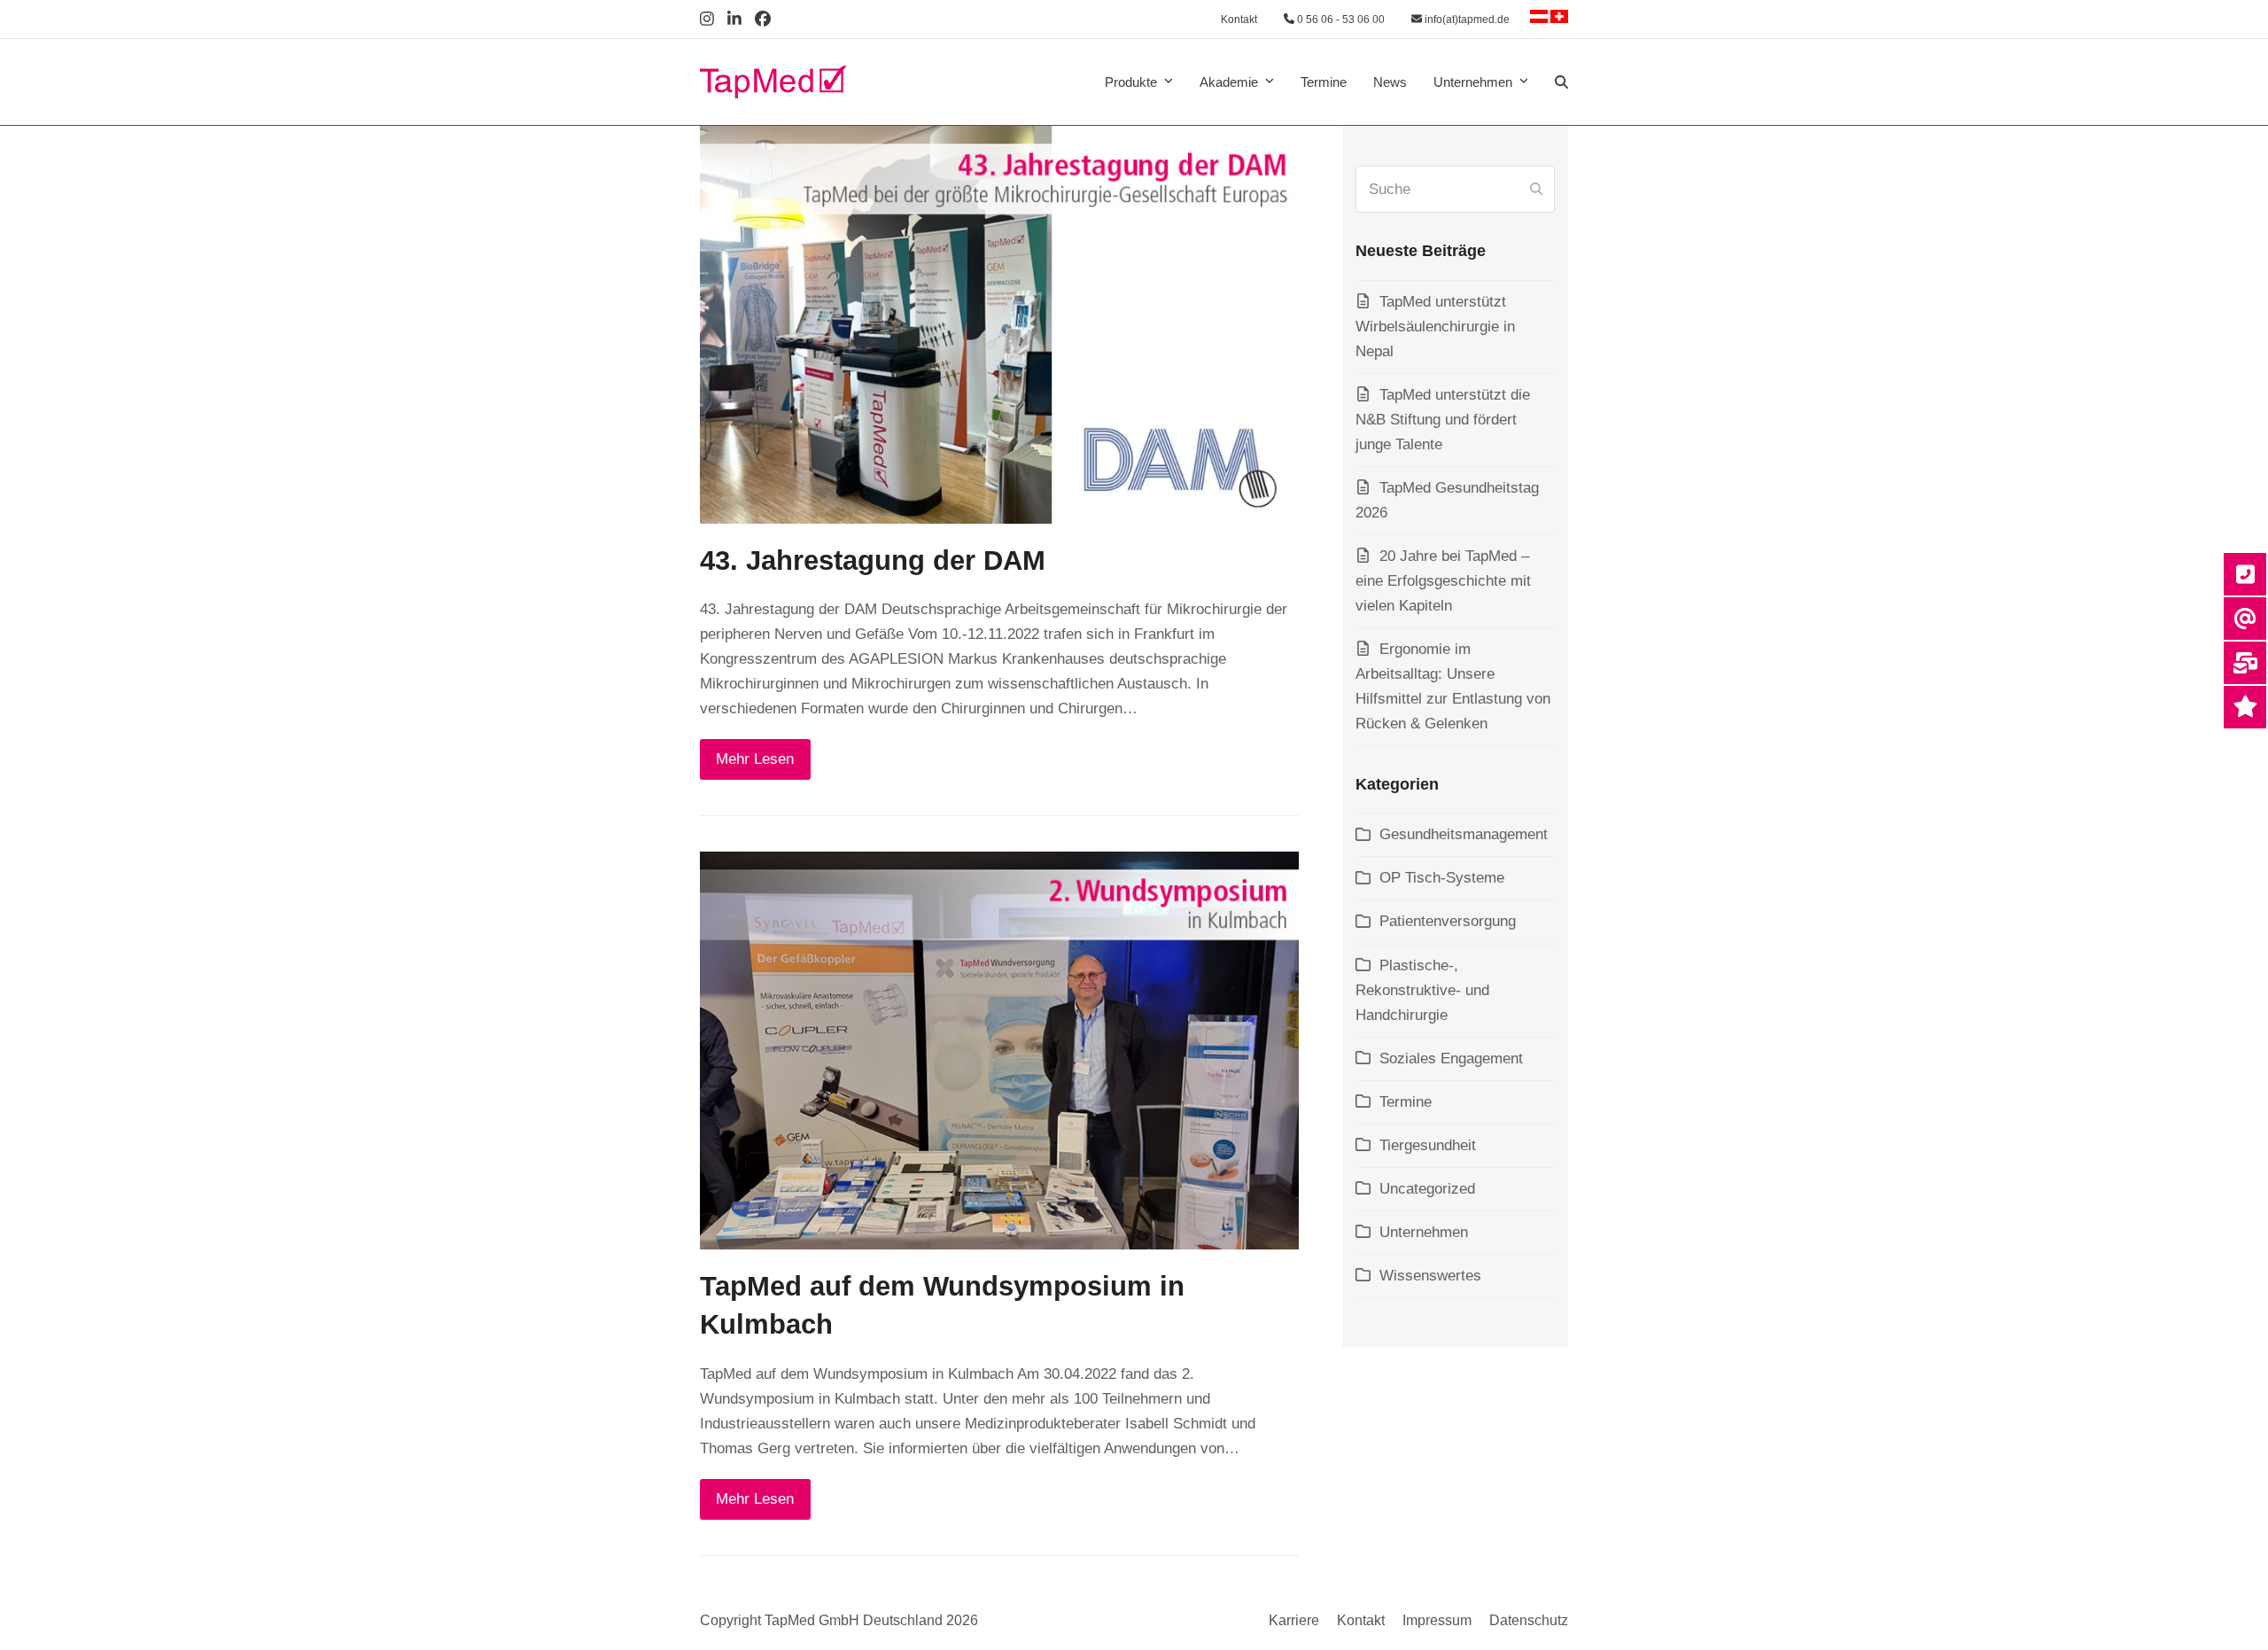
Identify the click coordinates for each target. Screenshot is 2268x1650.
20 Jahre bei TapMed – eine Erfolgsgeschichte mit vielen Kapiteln (1443, 581)
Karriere (1294, 1620)
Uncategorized (1427, 1189)
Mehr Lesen (755, 759)
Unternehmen (1424, 1232)
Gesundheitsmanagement (1464, 834)
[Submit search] (1536, 190)
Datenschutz (1529, 1620)
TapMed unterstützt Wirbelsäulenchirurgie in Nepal (1435, 327)
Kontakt (1239, 19)
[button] (1561, 82)
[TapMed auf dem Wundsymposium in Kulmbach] (999, 1050)
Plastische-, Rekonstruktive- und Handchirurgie (1422, 990)
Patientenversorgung (1448, 921)
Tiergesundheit (1428, 1145)
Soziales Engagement (1451, 1058)
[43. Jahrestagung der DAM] (999, 324)
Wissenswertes (1430, 1276)
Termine (1406, 1102)
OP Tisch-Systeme (1442, 878)
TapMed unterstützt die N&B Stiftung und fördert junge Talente (1443, 420)
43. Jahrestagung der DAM (873, 560)
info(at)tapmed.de (1466, 19)
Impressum (1437, 1620)
